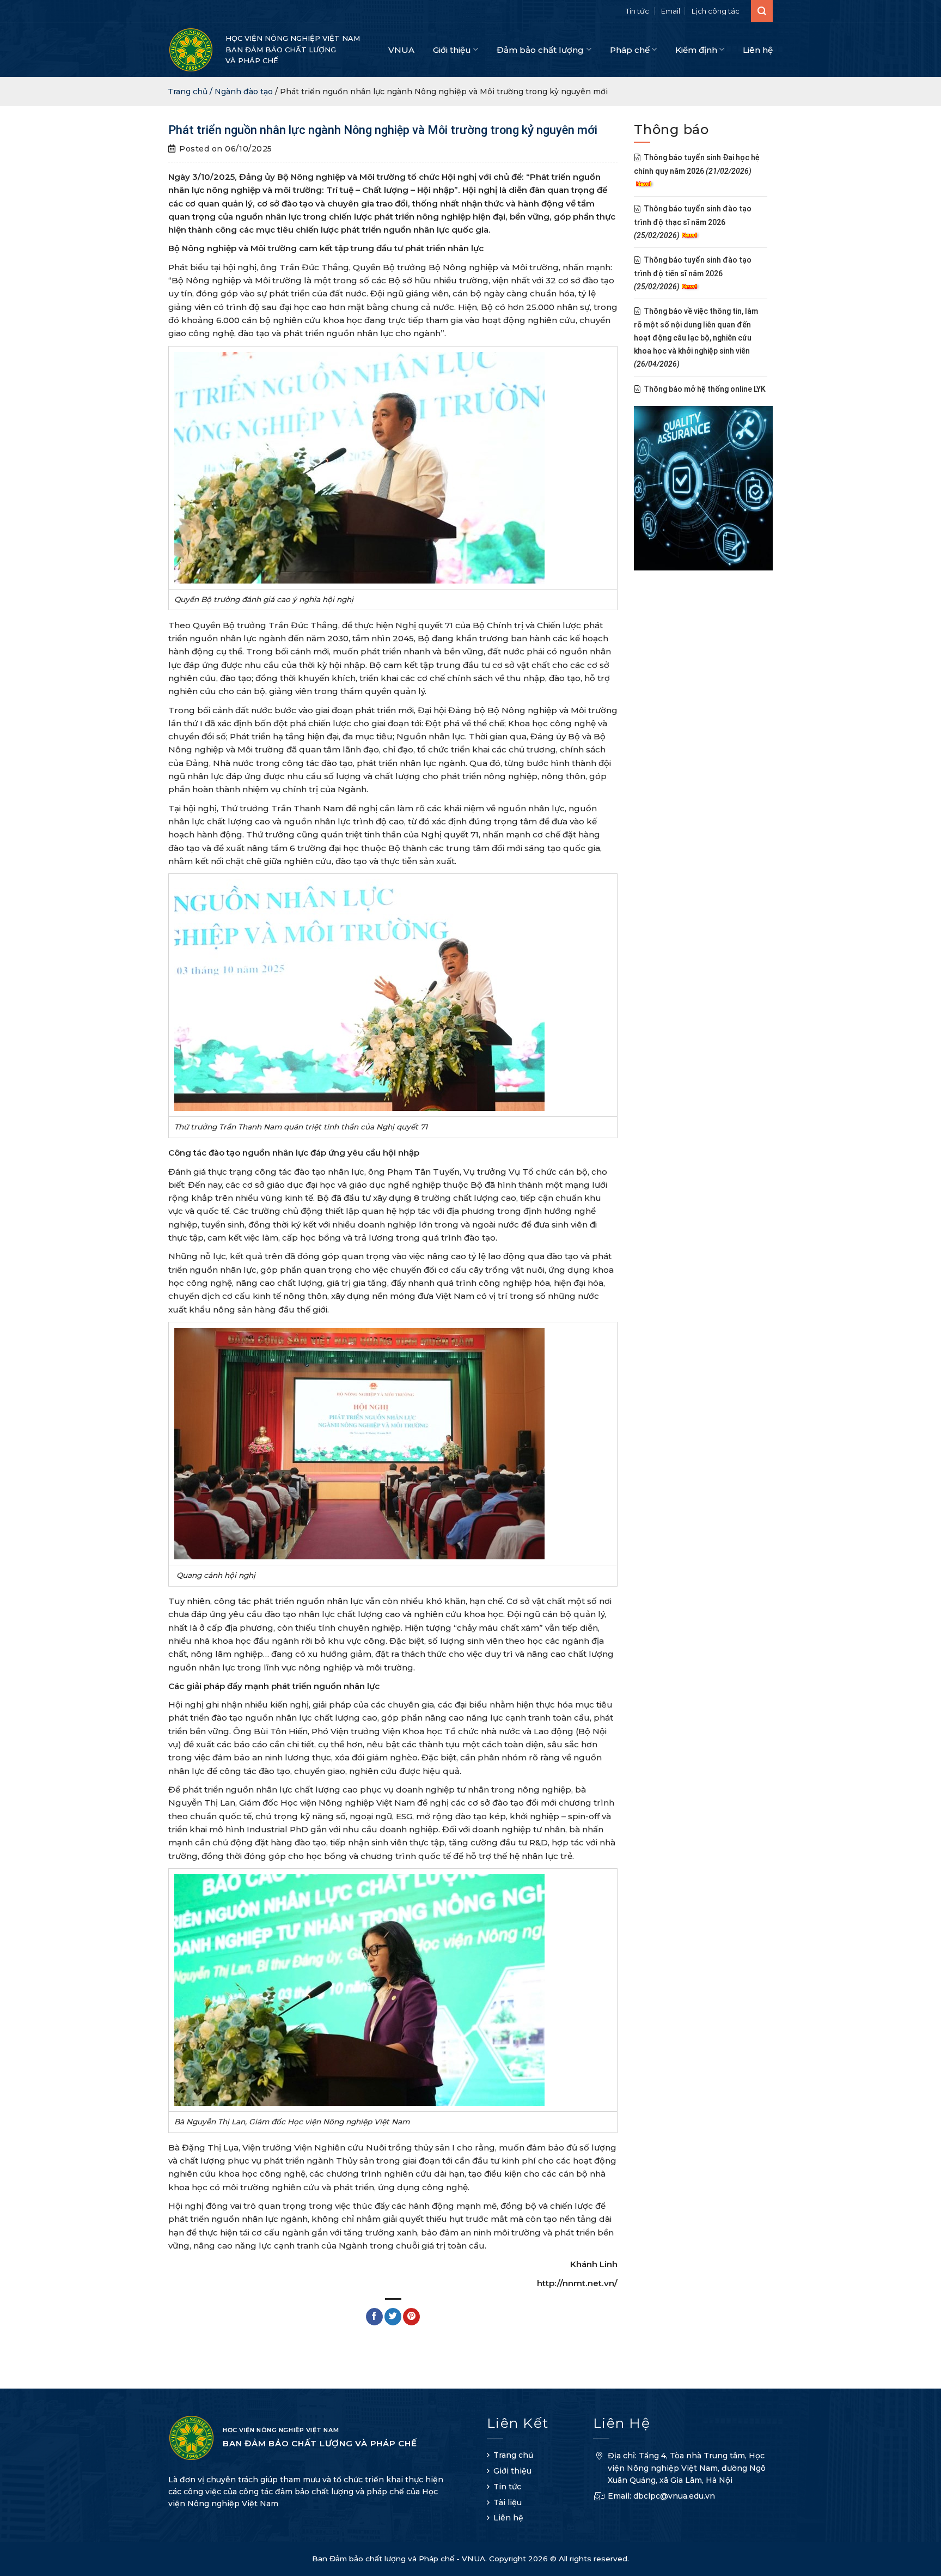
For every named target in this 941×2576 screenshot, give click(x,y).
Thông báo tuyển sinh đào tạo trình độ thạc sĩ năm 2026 (693, 223)
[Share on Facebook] (374, 2317)
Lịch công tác (716, 11)
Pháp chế (630, 50)
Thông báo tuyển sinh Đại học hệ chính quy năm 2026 (697, 165)
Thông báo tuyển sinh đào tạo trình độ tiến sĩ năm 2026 (693, 274)
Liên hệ (758, 50)
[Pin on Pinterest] (411, 2317)
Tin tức (637, 11)
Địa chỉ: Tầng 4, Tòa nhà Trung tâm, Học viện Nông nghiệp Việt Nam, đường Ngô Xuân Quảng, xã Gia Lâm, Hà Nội (687, 2468)
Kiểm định (696, 50)
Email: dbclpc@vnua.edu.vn (661, 2496)
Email (671, 11)
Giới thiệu (452, 50)
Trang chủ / (191, 92)
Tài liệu (508, 2502)
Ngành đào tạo (244, 92)
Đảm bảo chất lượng (540, 50)
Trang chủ (513, 2455)
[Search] (762, 11)
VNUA (401, 50)
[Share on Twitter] (393, 2317)
